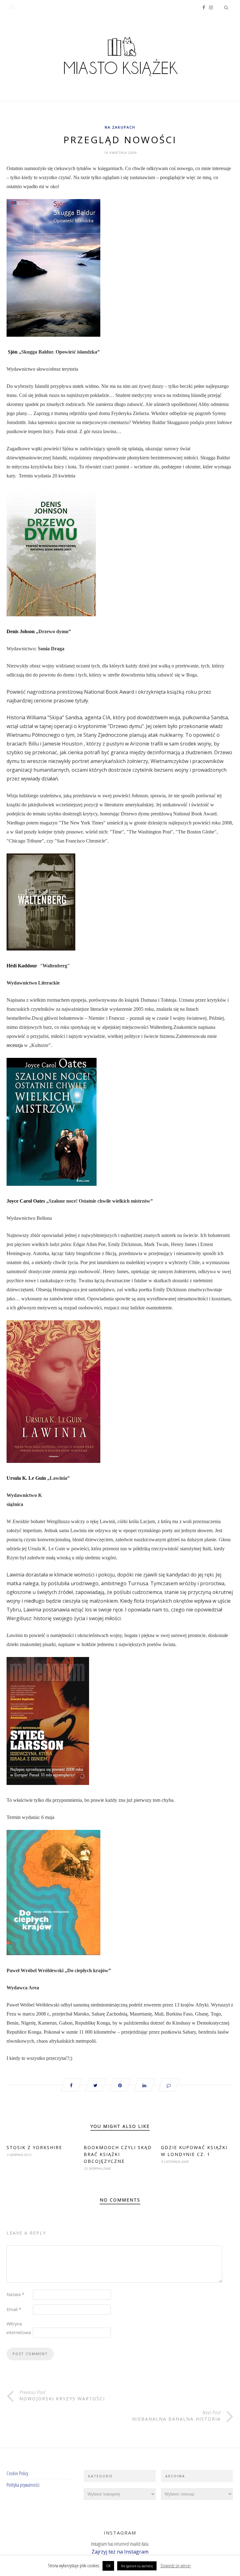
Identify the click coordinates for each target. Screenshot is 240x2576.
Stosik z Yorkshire (34, 2147)
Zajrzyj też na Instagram (120, 2552)
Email (14, 2309)
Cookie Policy (17, 2473)
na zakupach (120, 127)
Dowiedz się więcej (176, 2565)
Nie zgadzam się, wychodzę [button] (137, 2566)
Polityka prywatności (23, 2485)
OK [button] (108, 2566)
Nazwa (15, 2294)
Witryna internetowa (19, 2328)
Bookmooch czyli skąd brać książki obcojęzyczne (118, 2154)
